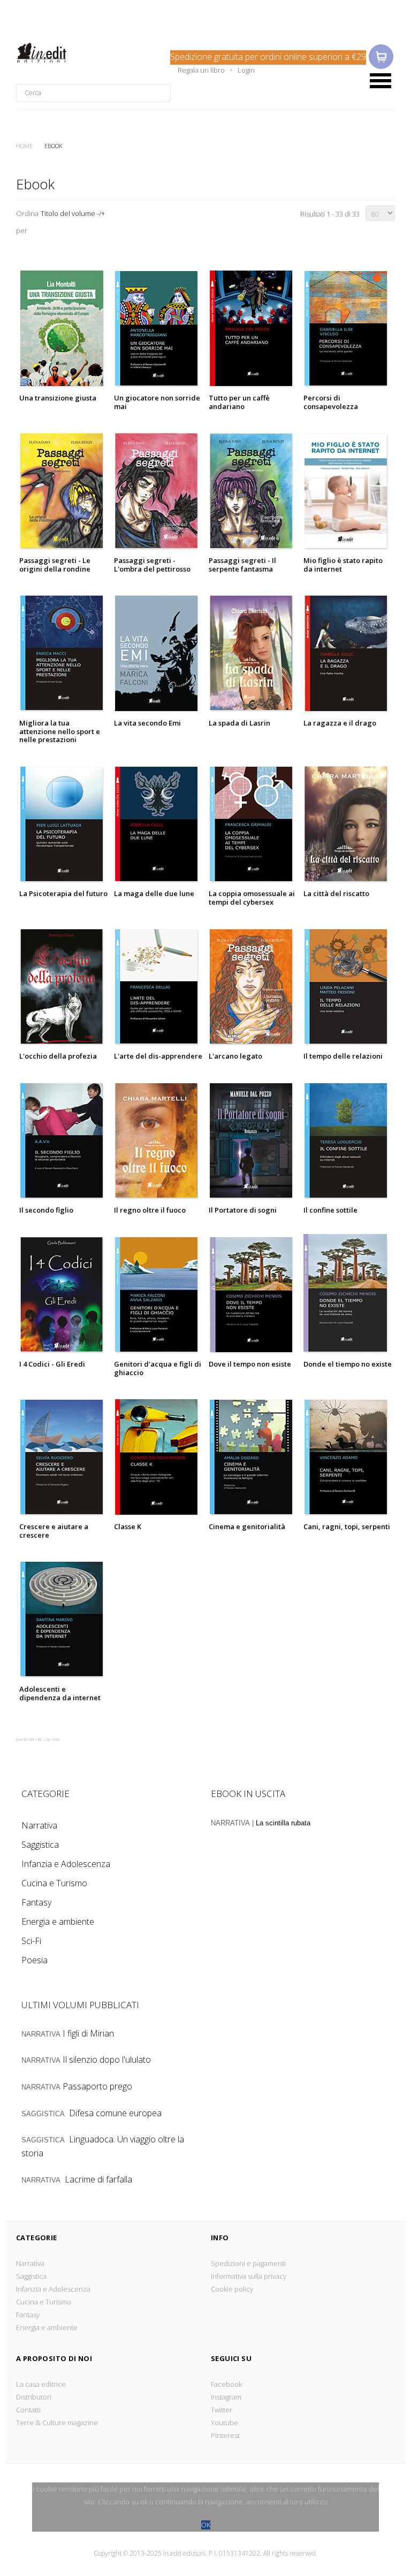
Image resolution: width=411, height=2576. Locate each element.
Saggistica (40, 1845)
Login (246, 70)
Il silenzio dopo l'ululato (107, 2060)
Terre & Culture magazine (57, 2423)
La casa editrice (41, 2384)
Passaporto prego (97, 2086)
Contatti (28, 2410)
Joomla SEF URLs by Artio (38, 1739)
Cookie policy (232, 2289)
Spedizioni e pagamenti (248, 2263)
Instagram (226, 2397)
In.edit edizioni (57, 53)
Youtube (224, 2423)
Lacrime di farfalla (98, 2179)
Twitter (222, 2410)
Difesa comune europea (115, 2113)
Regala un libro (201, 70)
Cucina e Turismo (54, 1883)
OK (206, 2525)
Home (24, 146)
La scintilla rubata (283, 1823)
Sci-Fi (31, 1941)
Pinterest (225, 2435)
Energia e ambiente (58, 1922)
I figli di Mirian (88, 2033)
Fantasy (36, 1902)
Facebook (226, 2384)
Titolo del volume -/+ (73, 213)
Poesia (35, 1960)
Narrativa (39, 1825)
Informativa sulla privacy (249, 2276)
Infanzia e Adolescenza (66, 1864)
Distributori (34, 2397)
